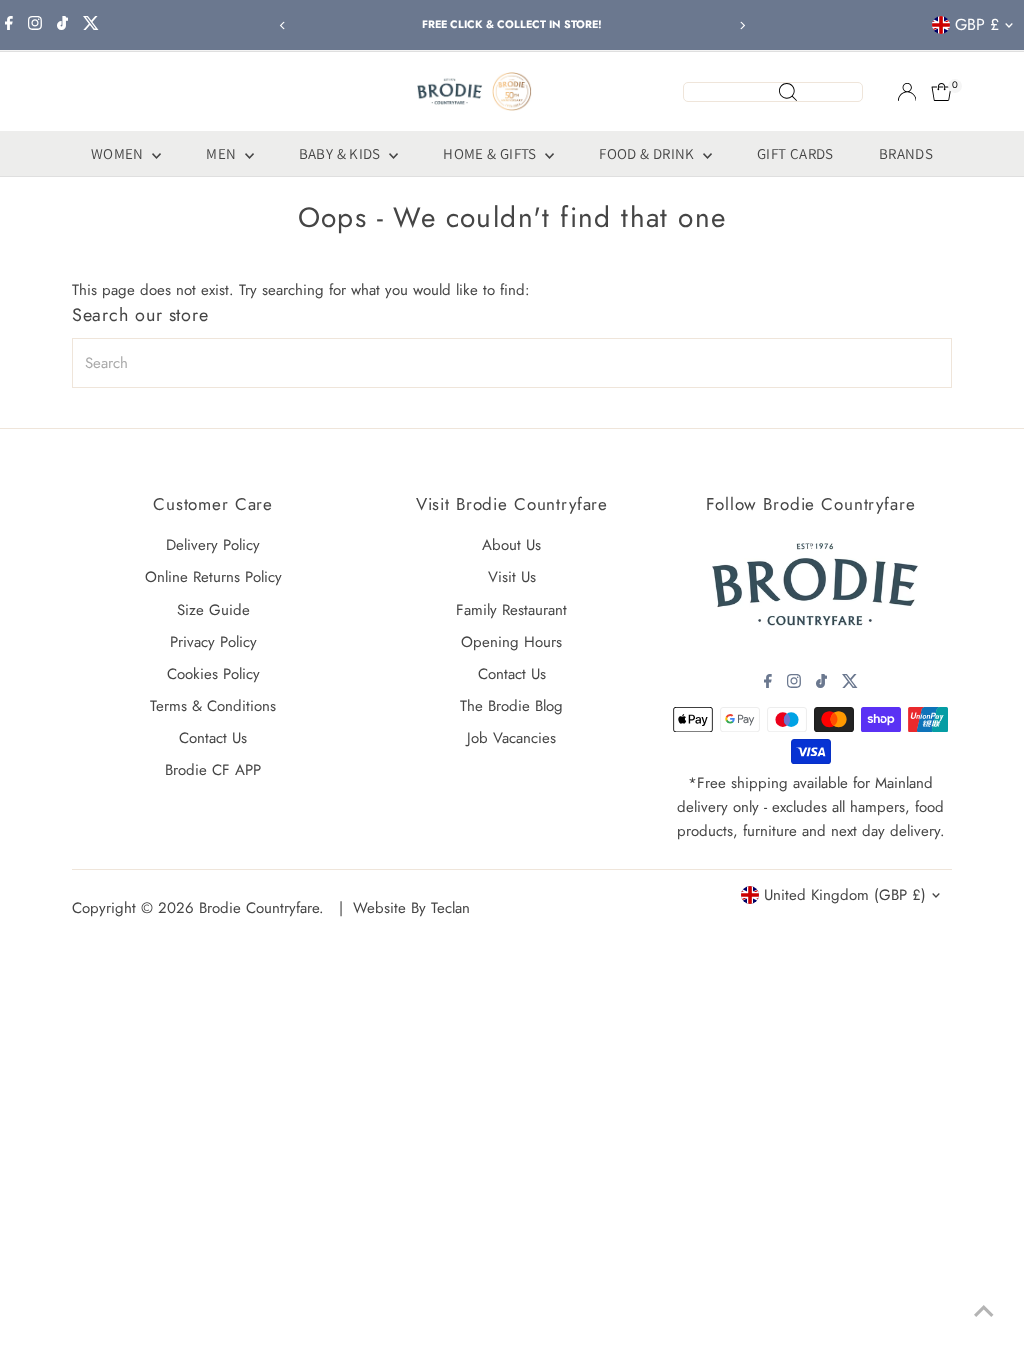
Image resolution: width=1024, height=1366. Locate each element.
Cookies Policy (213, 674)
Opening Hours (511, 642)
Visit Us (512, 577)
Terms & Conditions (213, 706)
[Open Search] (773, 92)
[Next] (741, 25)
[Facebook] (9, 25)
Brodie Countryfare (259, 908)
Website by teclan (411, 908)
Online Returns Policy (213, 577)
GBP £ (977, 24)
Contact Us (213, 738)
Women (119, 153)
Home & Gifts (491, 153)
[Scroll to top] (984, 1311)
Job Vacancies (511, 738)
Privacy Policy (213, 642)
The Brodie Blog (511, 706)
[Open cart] (941, 92)
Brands (906, 153)
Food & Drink (648, 153)
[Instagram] (35, 25)
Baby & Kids (342, 153)
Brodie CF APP (213, 770)
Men (223, 153)
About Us (511, 545)
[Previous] (282, 25)
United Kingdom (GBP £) (845, 895)
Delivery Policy (213, 545)
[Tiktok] (62, 25)
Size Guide (213, 610)
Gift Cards (795, 153)
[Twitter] (91, 25)
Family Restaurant (511, 610)
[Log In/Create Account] (907, 92)
